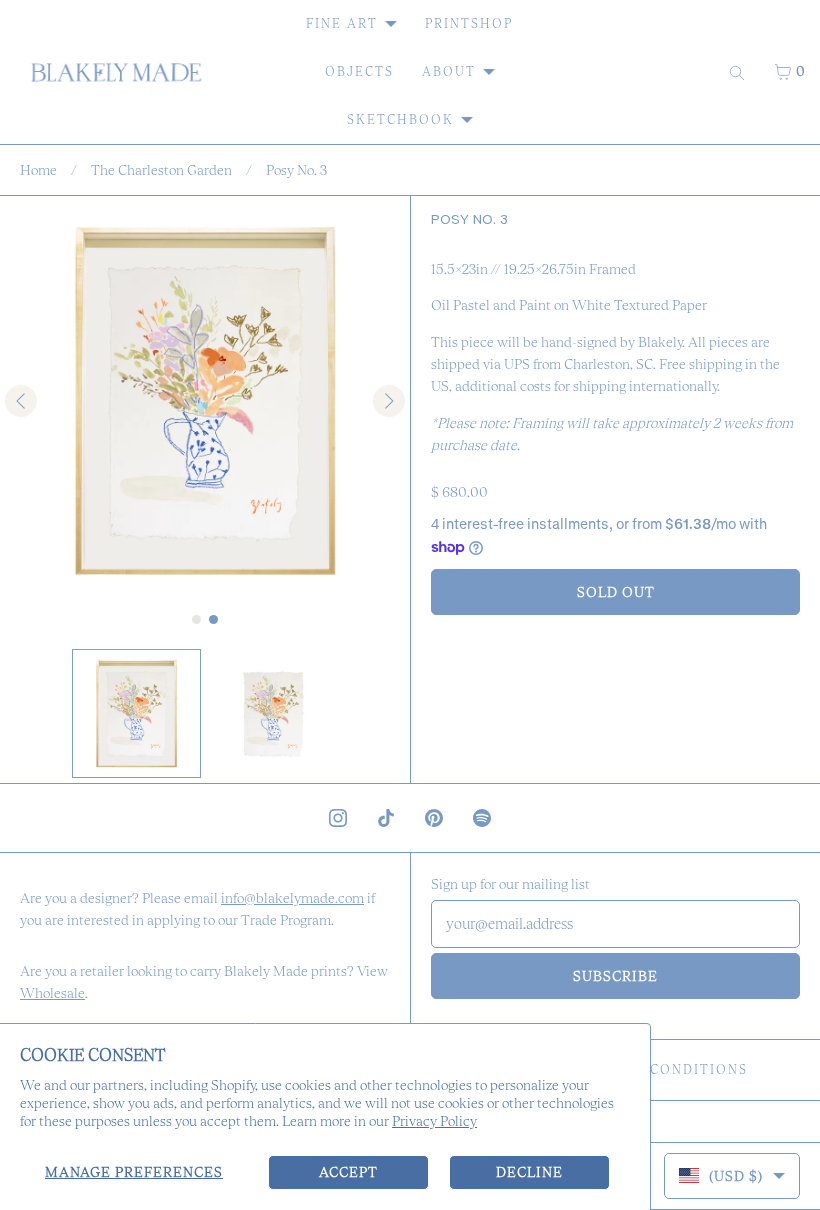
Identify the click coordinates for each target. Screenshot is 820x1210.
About (449, 71)
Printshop (469, 23)
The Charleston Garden (161, 170)
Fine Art (342, 23)
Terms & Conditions (662, 1069)
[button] (136, 713)
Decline (529, 1172)
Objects (359, 71)
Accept (348, 1172)
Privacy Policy (434, 1121)
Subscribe (615, 976)
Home (38, 170)
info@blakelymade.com (292, 898)
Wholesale (52, 993)
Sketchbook (400, 119)
